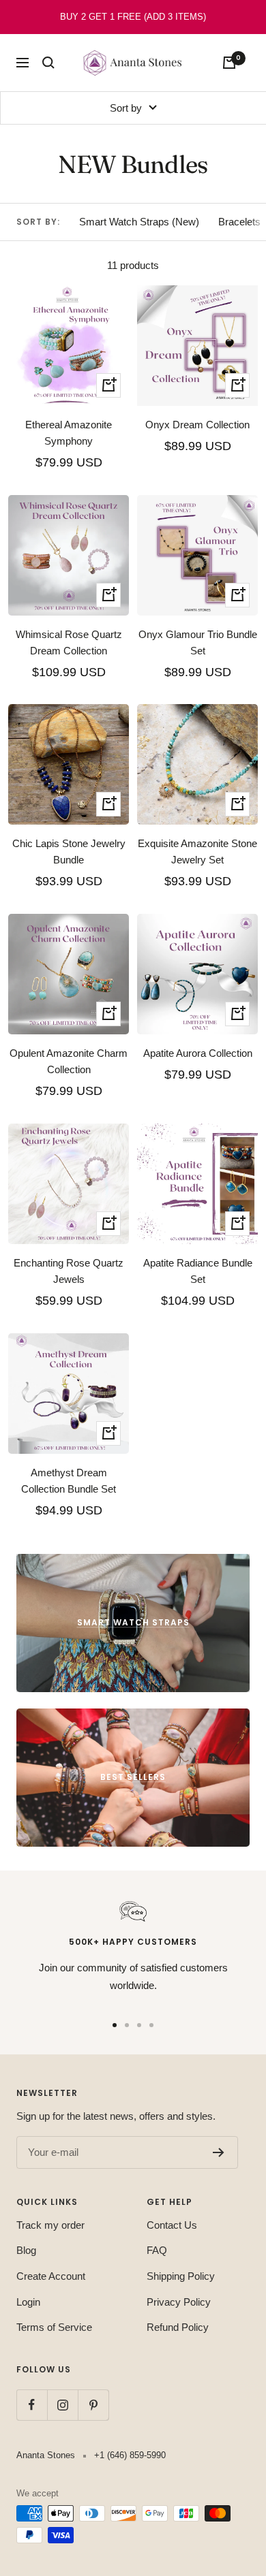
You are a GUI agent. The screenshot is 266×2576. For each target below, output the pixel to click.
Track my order (50, 2225)
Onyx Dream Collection (197, 425)
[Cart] (229, 63)
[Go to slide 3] (139, 2025)
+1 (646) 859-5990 (130, 2455)
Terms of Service (54, 2327)
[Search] (48, 63)
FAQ (157, 2250)
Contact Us (172, 2225)
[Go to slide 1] (115, 2025)
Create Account (51, 2276)
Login (28, 2302)
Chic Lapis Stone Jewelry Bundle (69, 852)
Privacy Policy (179, 2302)
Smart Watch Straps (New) (139, 222)
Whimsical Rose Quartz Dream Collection (69, 642)
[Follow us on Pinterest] (93, 2405)
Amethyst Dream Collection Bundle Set (69, 1481)
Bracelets (239, 222)
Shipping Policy (181, 2276)
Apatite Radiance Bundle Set (198, 1271)
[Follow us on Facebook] (32, 2405)
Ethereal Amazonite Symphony (69, 433)
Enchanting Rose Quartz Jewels (69, 1271)
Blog (26, 2250)
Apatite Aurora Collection (198, 1053)
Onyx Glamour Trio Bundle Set (198, 642)
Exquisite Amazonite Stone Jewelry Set (197, 852)
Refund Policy (178, 2327)
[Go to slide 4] (151, 2025)
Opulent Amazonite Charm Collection (69, 1061)
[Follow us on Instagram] (62, 2405)
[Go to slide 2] (127, 2025)
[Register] (219, 2152)
